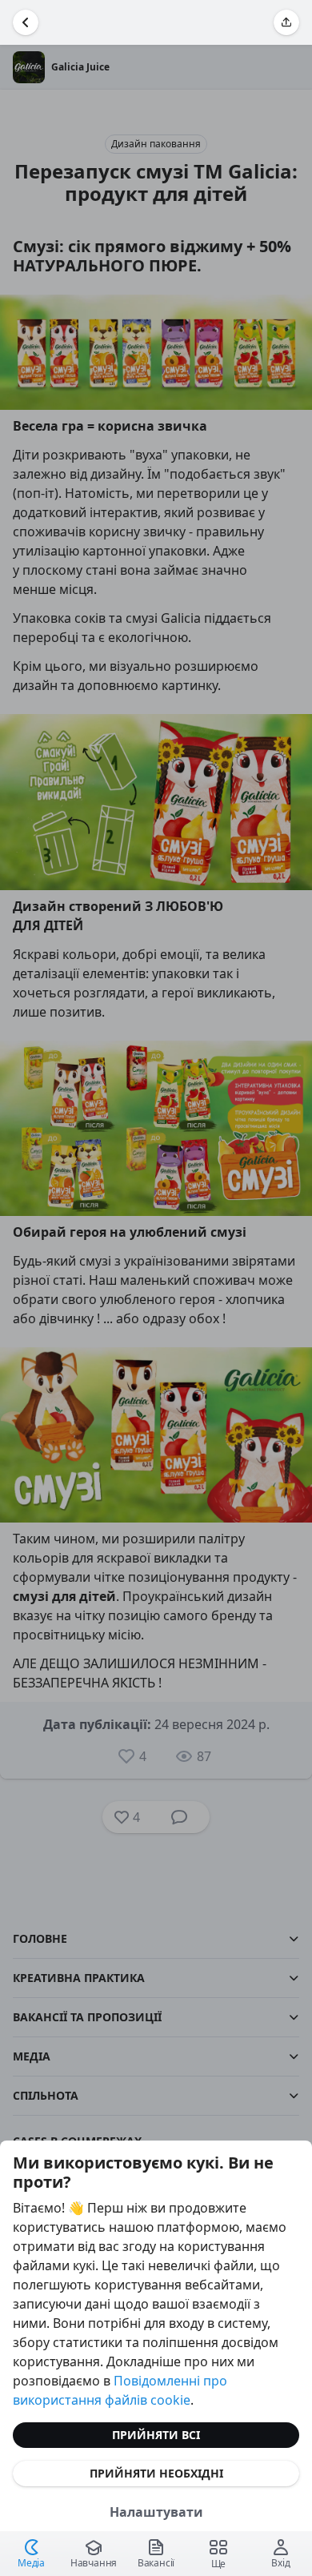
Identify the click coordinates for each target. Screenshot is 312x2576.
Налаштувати (156, 2512)
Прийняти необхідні (156, 2473)
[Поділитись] (286, 22)
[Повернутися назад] (26, 22)
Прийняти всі (156, 2435)
